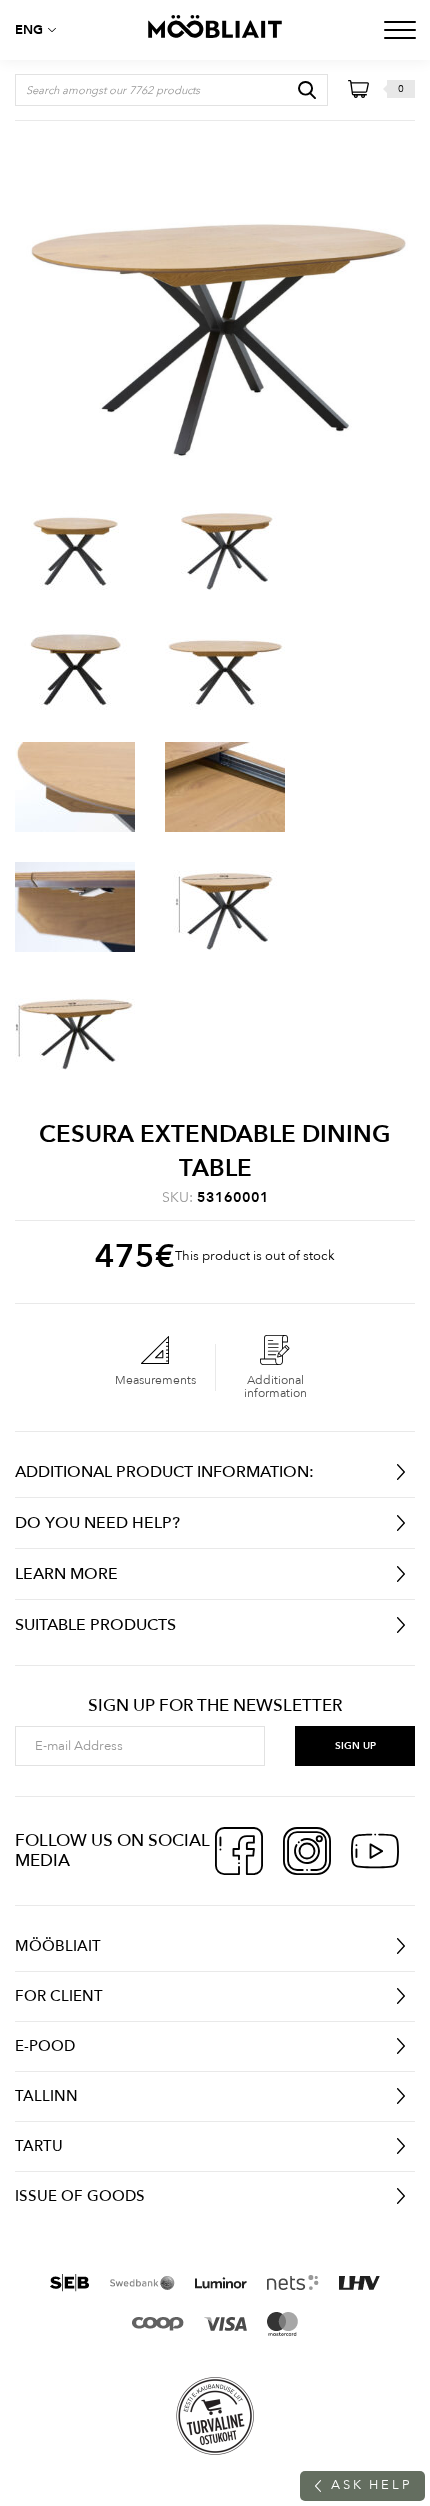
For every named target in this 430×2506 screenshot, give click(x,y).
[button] (40, 30)
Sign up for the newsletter (215, 1706)
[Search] (307, 90)
